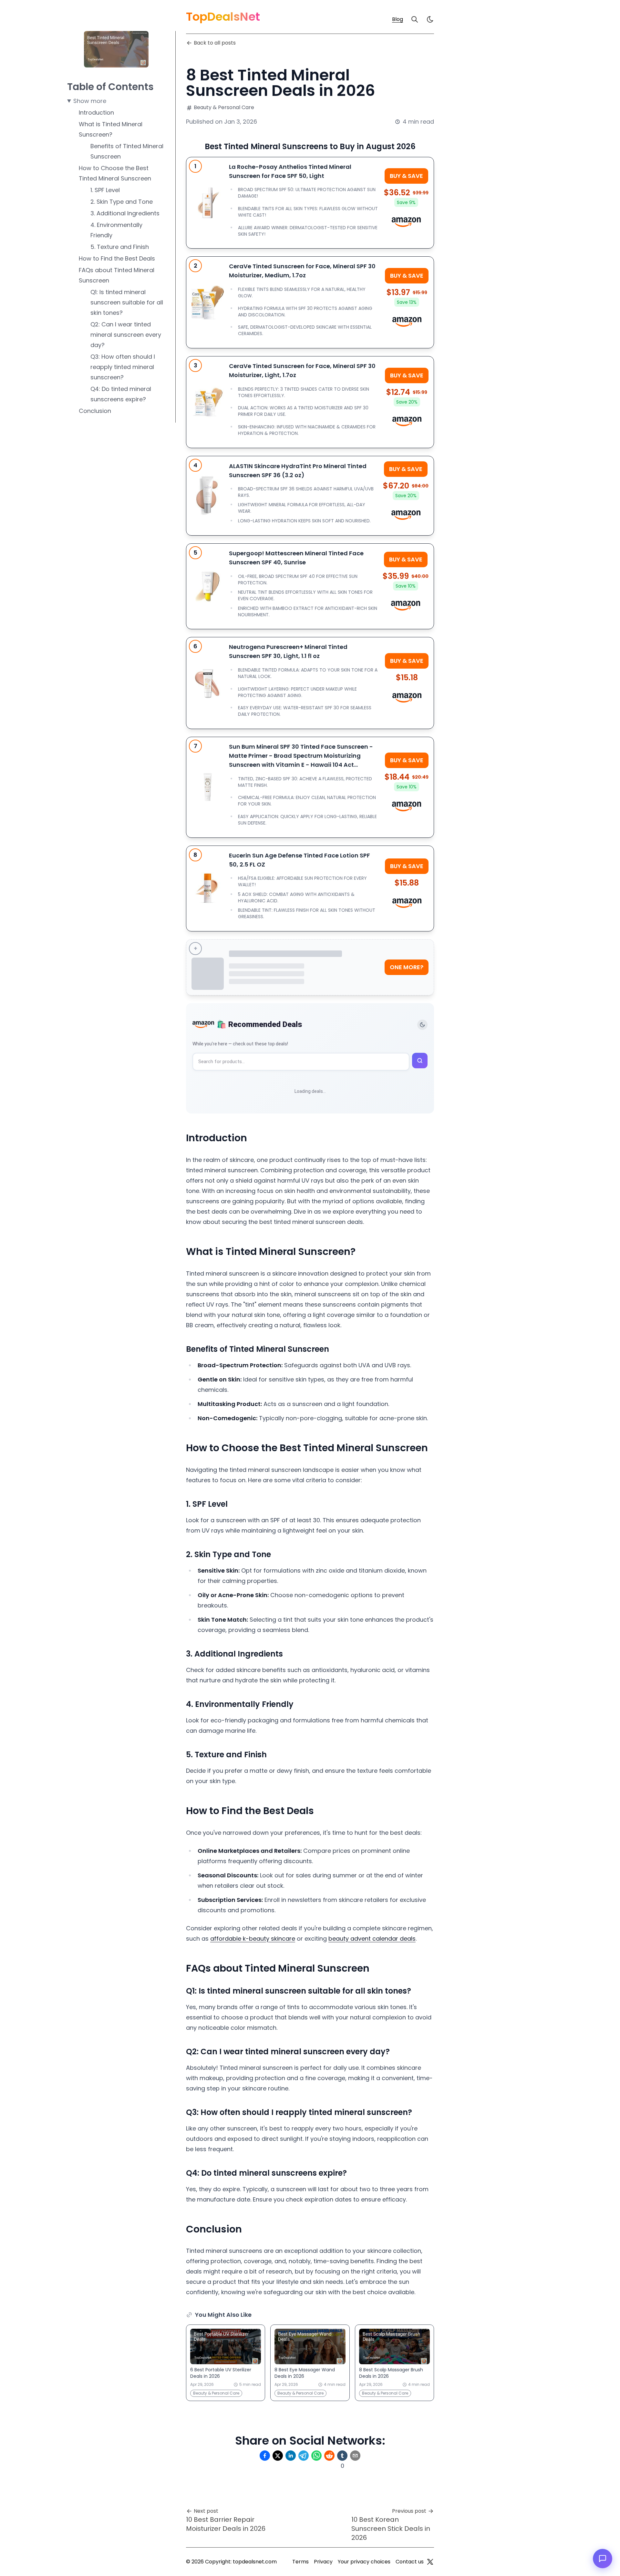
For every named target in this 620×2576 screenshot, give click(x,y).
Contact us (410, 2562)
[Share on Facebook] (265, 2456)
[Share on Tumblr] (342, 2456)
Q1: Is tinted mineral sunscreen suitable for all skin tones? (127, 302)
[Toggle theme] (422, 1025)
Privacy (323, 2562)
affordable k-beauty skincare (253, 1939)
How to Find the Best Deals (117, 258)
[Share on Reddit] (329, 2456)
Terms (300, 2562)
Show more (90, 101)
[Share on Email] (355, 2456)
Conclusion (95, 411)
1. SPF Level (105, 190)
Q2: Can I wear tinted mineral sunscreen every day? (126, 335)
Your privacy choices (364, 2562)
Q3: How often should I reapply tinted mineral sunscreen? (123, 367)
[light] (430, 19)
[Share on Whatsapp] (316, 2456)
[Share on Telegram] (304, 2456)
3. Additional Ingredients (125, 213)
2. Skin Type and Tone (122, 202)
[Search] (415, 19)
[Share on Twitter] (278, 2456)
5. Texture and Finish (120, 247)
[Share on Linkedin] (291, 2456)
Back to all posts (215, 43)
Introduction (96, 113)
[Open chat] (603, 2559)
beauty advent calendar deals (372, 1939)
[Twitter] (430, 2562)
